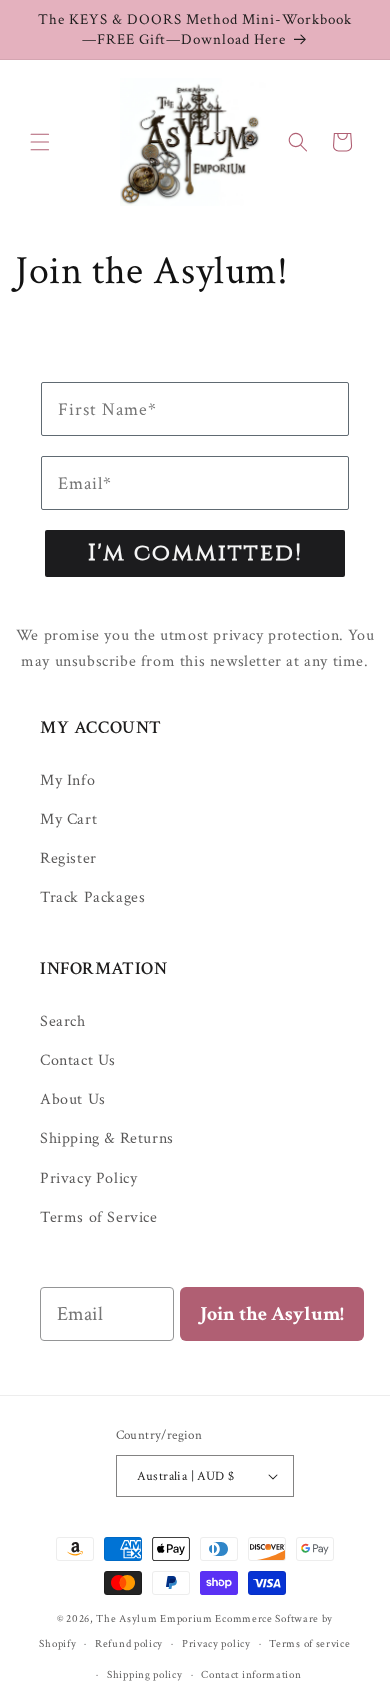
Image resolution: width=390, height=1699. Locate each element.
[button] (40, 142)
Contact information (251, 1675)
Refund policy (129, 1644)
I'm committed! (195, 553)
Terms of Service (99, 1217)
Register (68, 858)
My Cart (68, 819)
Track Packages (92, 897)
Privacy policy (216, 1644)
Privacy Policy (88, 1178)
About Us (73, 1099)
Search (63, 1021)
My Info (67, 780)
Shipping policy (145, 1675)
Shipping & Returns (107, 1138)
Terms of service (309, 1644)
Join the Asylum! (272, 1314)
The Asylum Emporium (154, 1619)
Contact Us (78, 1060)
